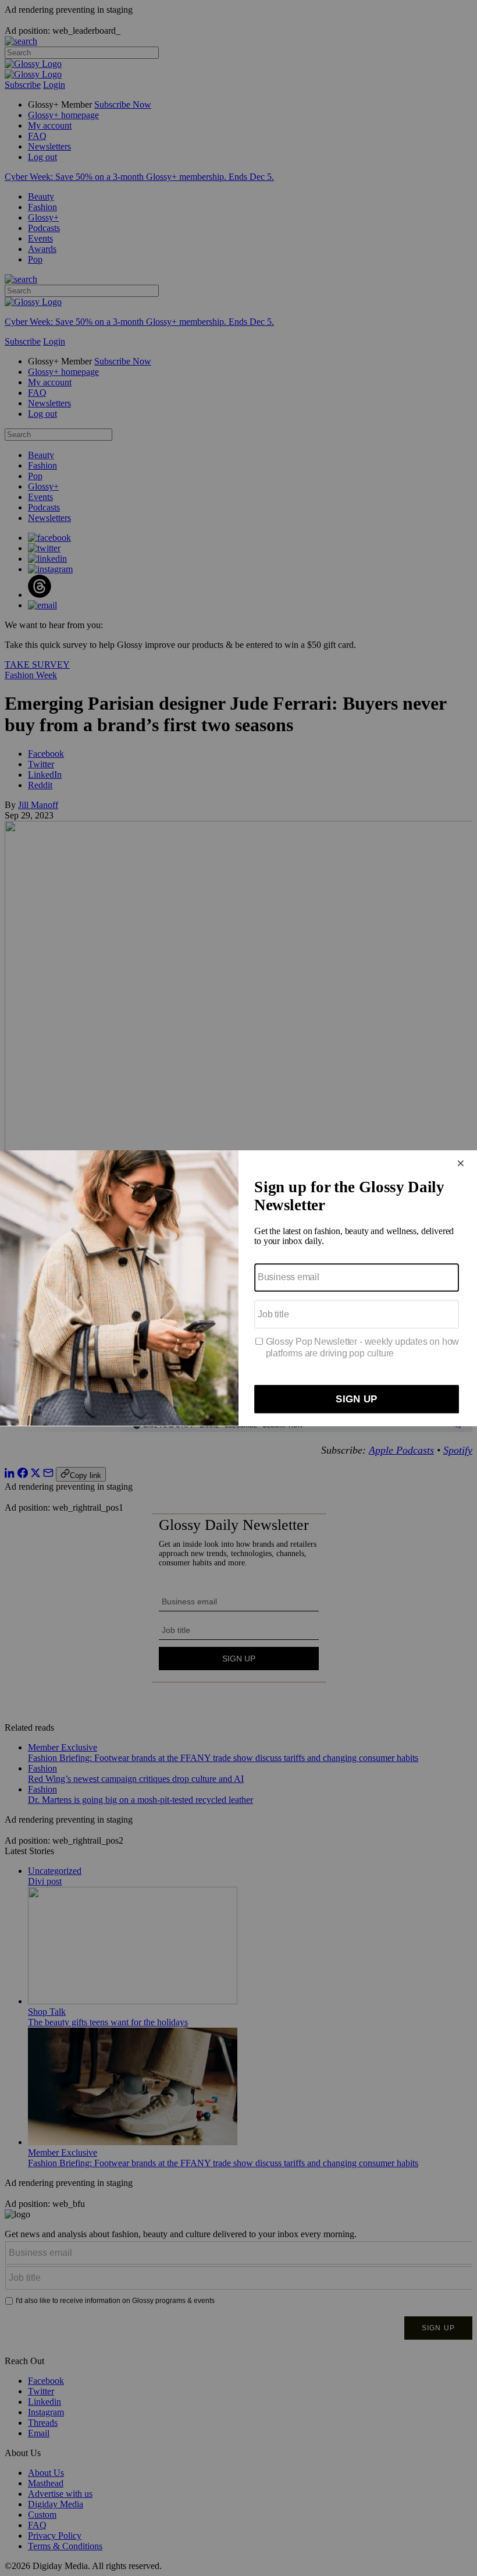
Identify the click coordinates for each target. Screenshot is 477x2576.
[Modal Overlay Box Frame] (238, 1288)
